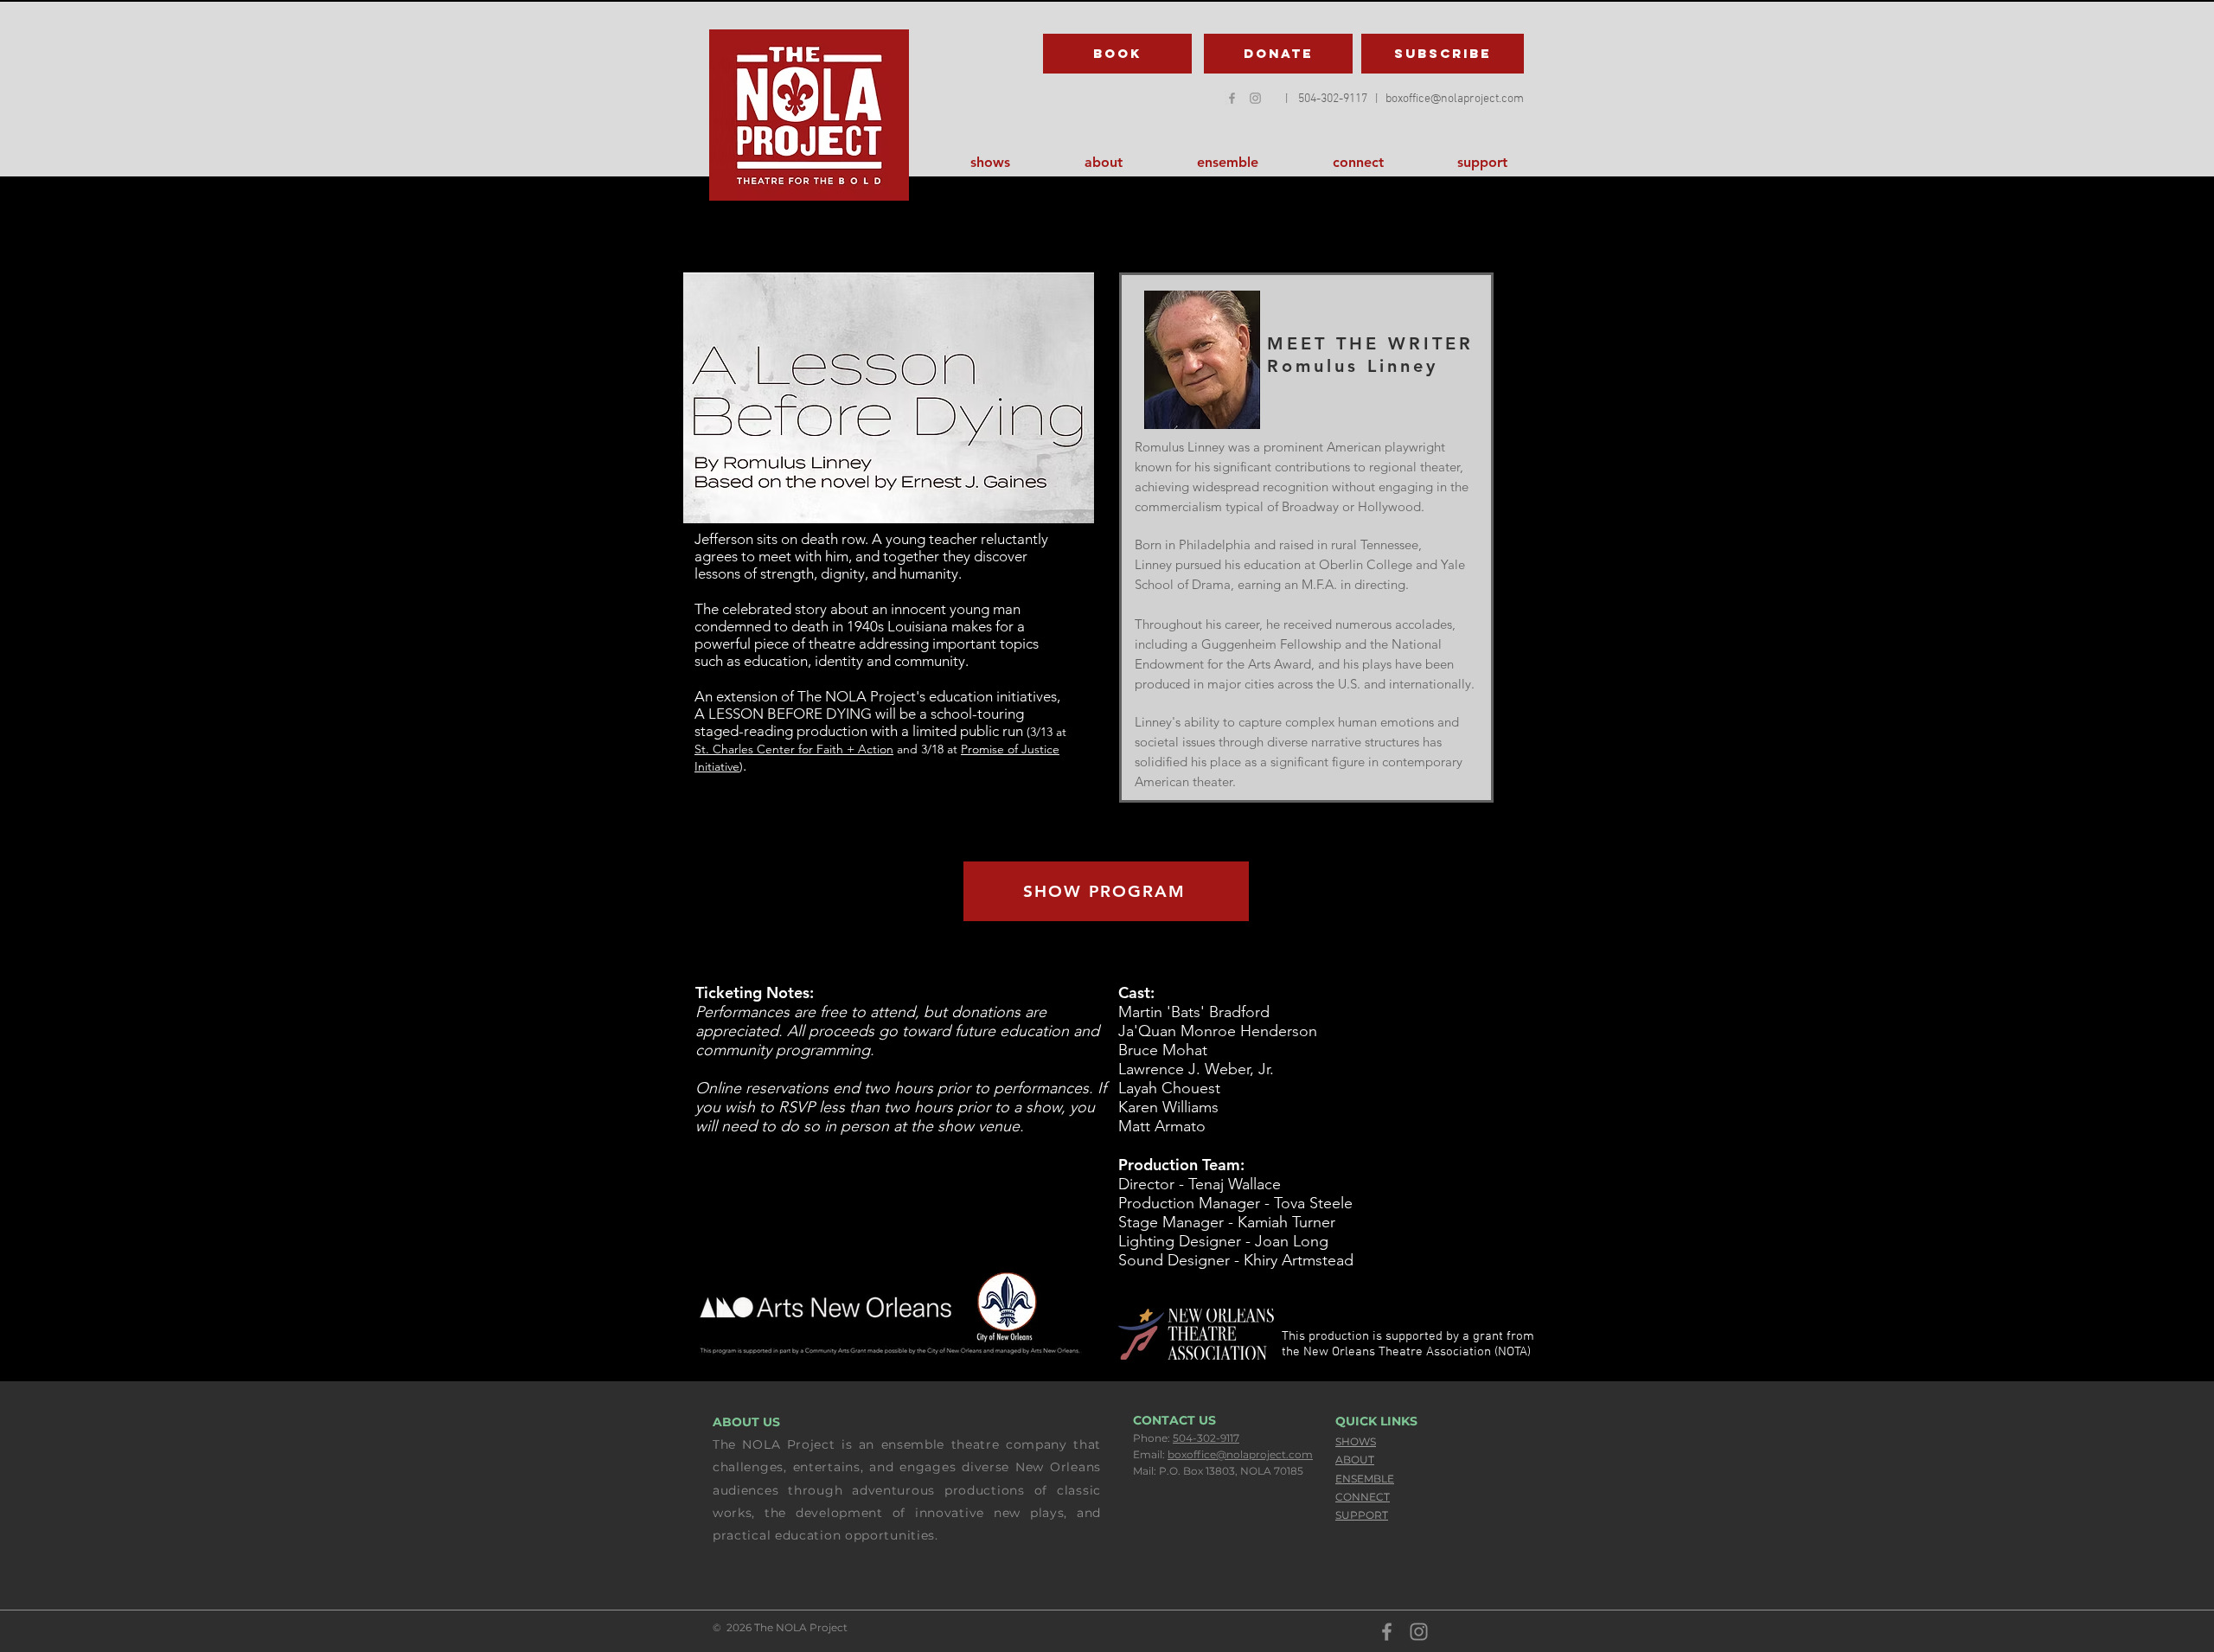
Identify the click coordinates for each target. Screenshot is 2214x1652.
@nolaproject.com (1477, 99)
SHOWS (1356, 1441)
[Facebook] (1232, 98)
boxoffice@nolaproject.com (1240, 1454)
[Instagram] (1419, 1632)
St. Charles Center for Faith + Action (794, 749)
